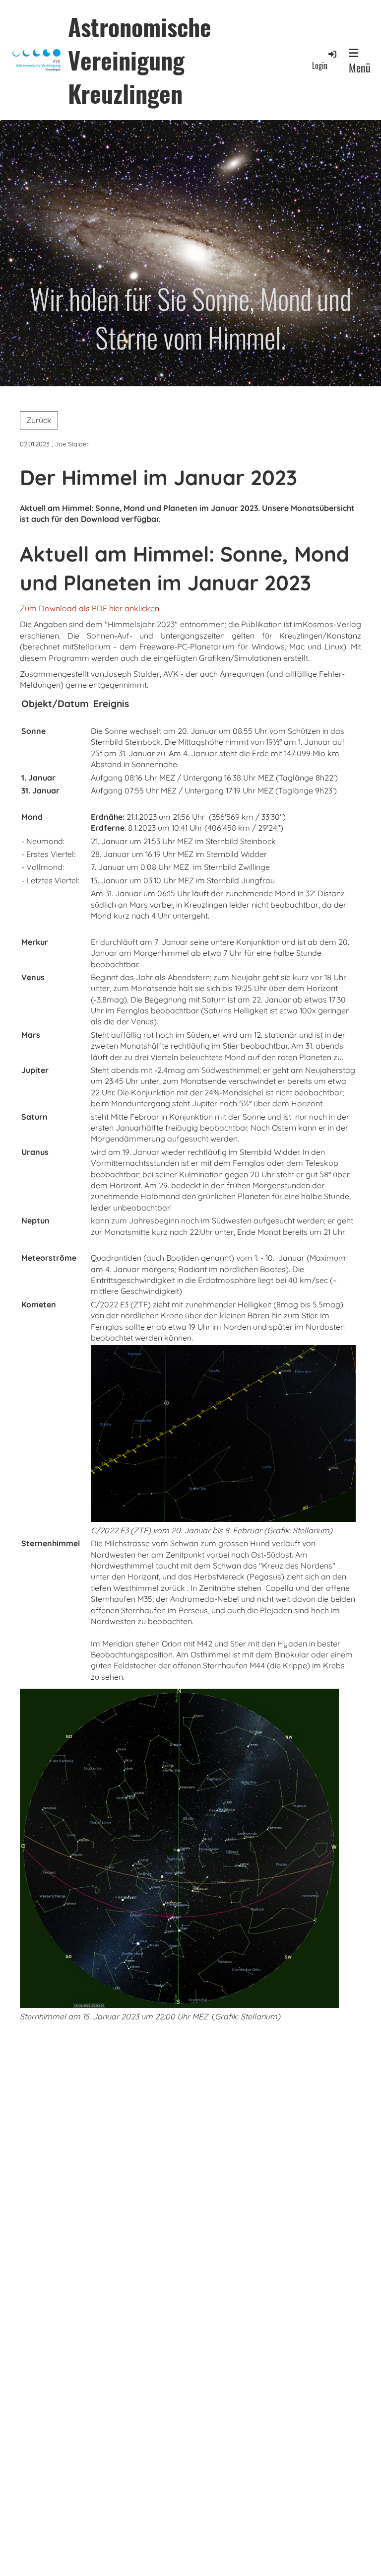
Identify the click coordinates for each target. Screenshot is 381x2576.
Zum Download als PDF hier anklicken (90, 608)
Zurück (39, 420)
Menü (360, 68)
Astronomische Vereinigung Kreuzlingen (140, 60)
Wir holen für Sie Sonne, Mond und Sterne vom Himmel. (190, 318)
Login (320, 65)
